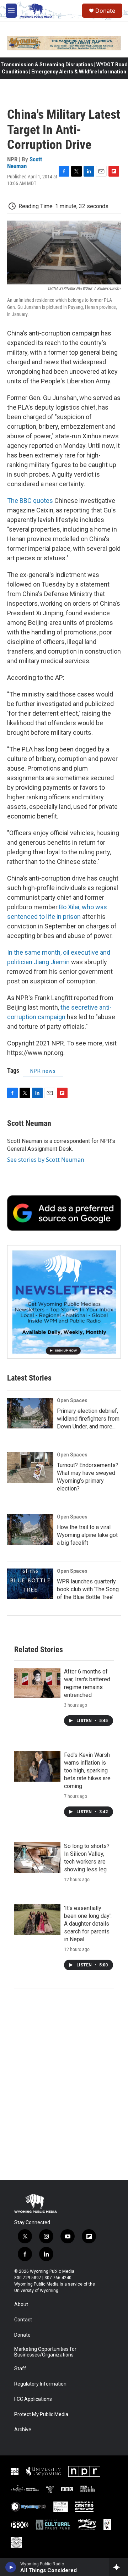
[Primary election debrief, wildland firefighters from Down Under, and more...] (30, 1413)
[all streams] (119, 2567)
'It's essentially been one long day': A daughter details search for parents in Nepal (88, 1924)
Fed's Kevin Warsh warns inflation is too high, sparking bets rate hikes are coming (87, 1770)
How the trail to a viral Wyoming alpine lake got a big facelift (87, 1535)
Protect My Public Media (41, 2414)
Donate (105, 11)
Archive (23, 2430)
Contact (23, 2320)
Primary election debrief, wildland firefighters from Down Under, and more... (88, 1419)
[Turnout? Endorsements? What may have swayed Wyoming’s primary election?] (30, 1467)
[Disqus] (64, 2084)
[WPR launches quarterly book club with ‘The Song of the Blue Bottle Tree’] (30, 1584)
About (21, 2305)
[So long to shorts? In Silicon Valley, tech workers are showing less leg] (37, 1858)
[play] (11, 2567)
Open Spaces (72, 1400)
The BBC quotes (30, 501)
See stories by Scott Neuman (46, 1160)
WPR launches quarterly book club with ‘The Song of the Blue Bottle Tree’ (88, 1589)
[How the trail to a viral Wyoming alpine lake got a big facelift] (30, 1529)
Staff (20, 2369)
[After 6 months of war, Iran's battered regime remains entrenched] (37, 1683)
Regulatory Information (40, 2384)
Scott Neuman (25, 163)
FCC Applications (33, 2399)
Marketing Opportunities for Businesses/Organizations (45, 2352)
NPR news (43, 1071)
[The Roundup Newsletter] (64, 1302)
